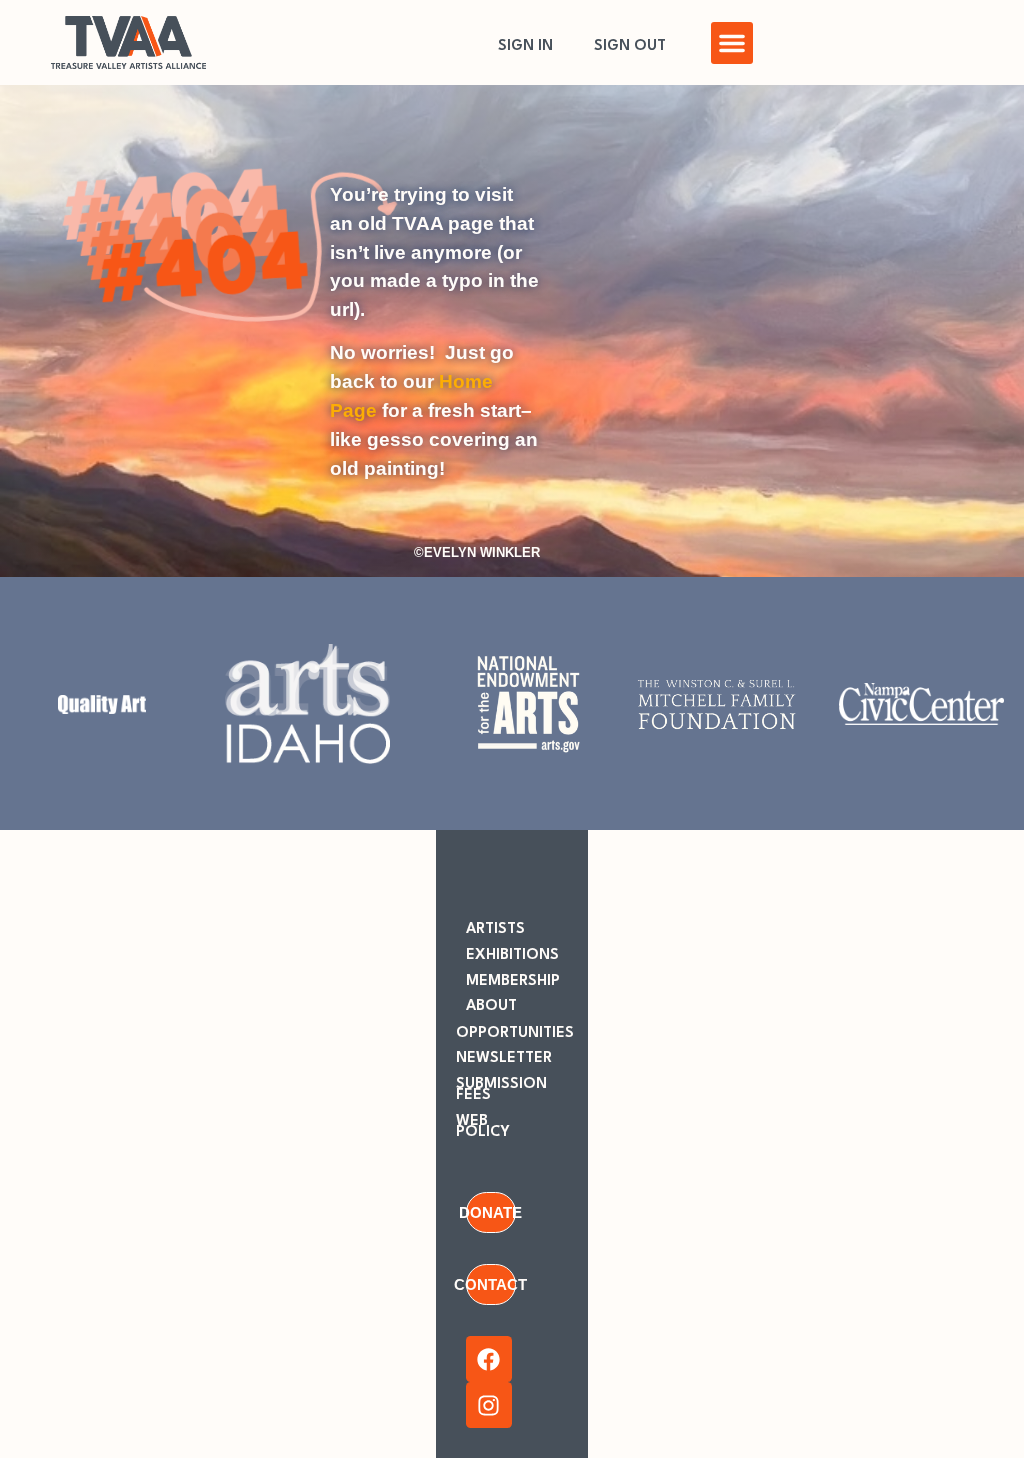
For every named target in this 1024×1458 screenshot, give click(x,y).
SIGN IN (525, 46)
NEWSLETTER (504, 1058)
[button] (732, 43)
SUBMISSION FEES (501, 1090)
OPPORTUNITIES (515, 1033)
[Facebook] (489, 1359)
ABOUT (491, 1006)
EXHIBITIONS (512, 955)
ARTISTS (495, 929)
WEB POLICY (483, 1127)
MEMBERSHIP (513, 981)
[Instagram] (489, 1405)
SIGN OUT (630, 46)
